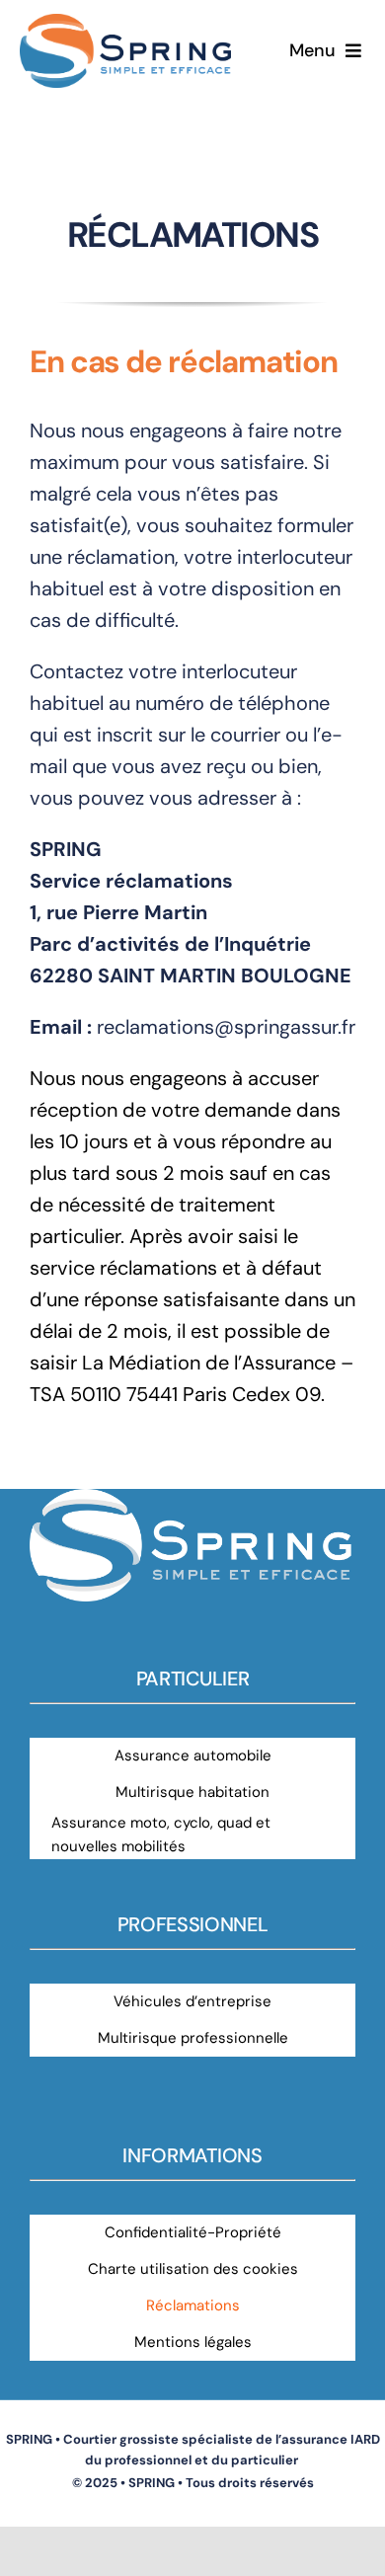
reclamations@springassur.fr (226, 1027)
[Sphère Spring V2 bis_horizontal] (127, 24)
